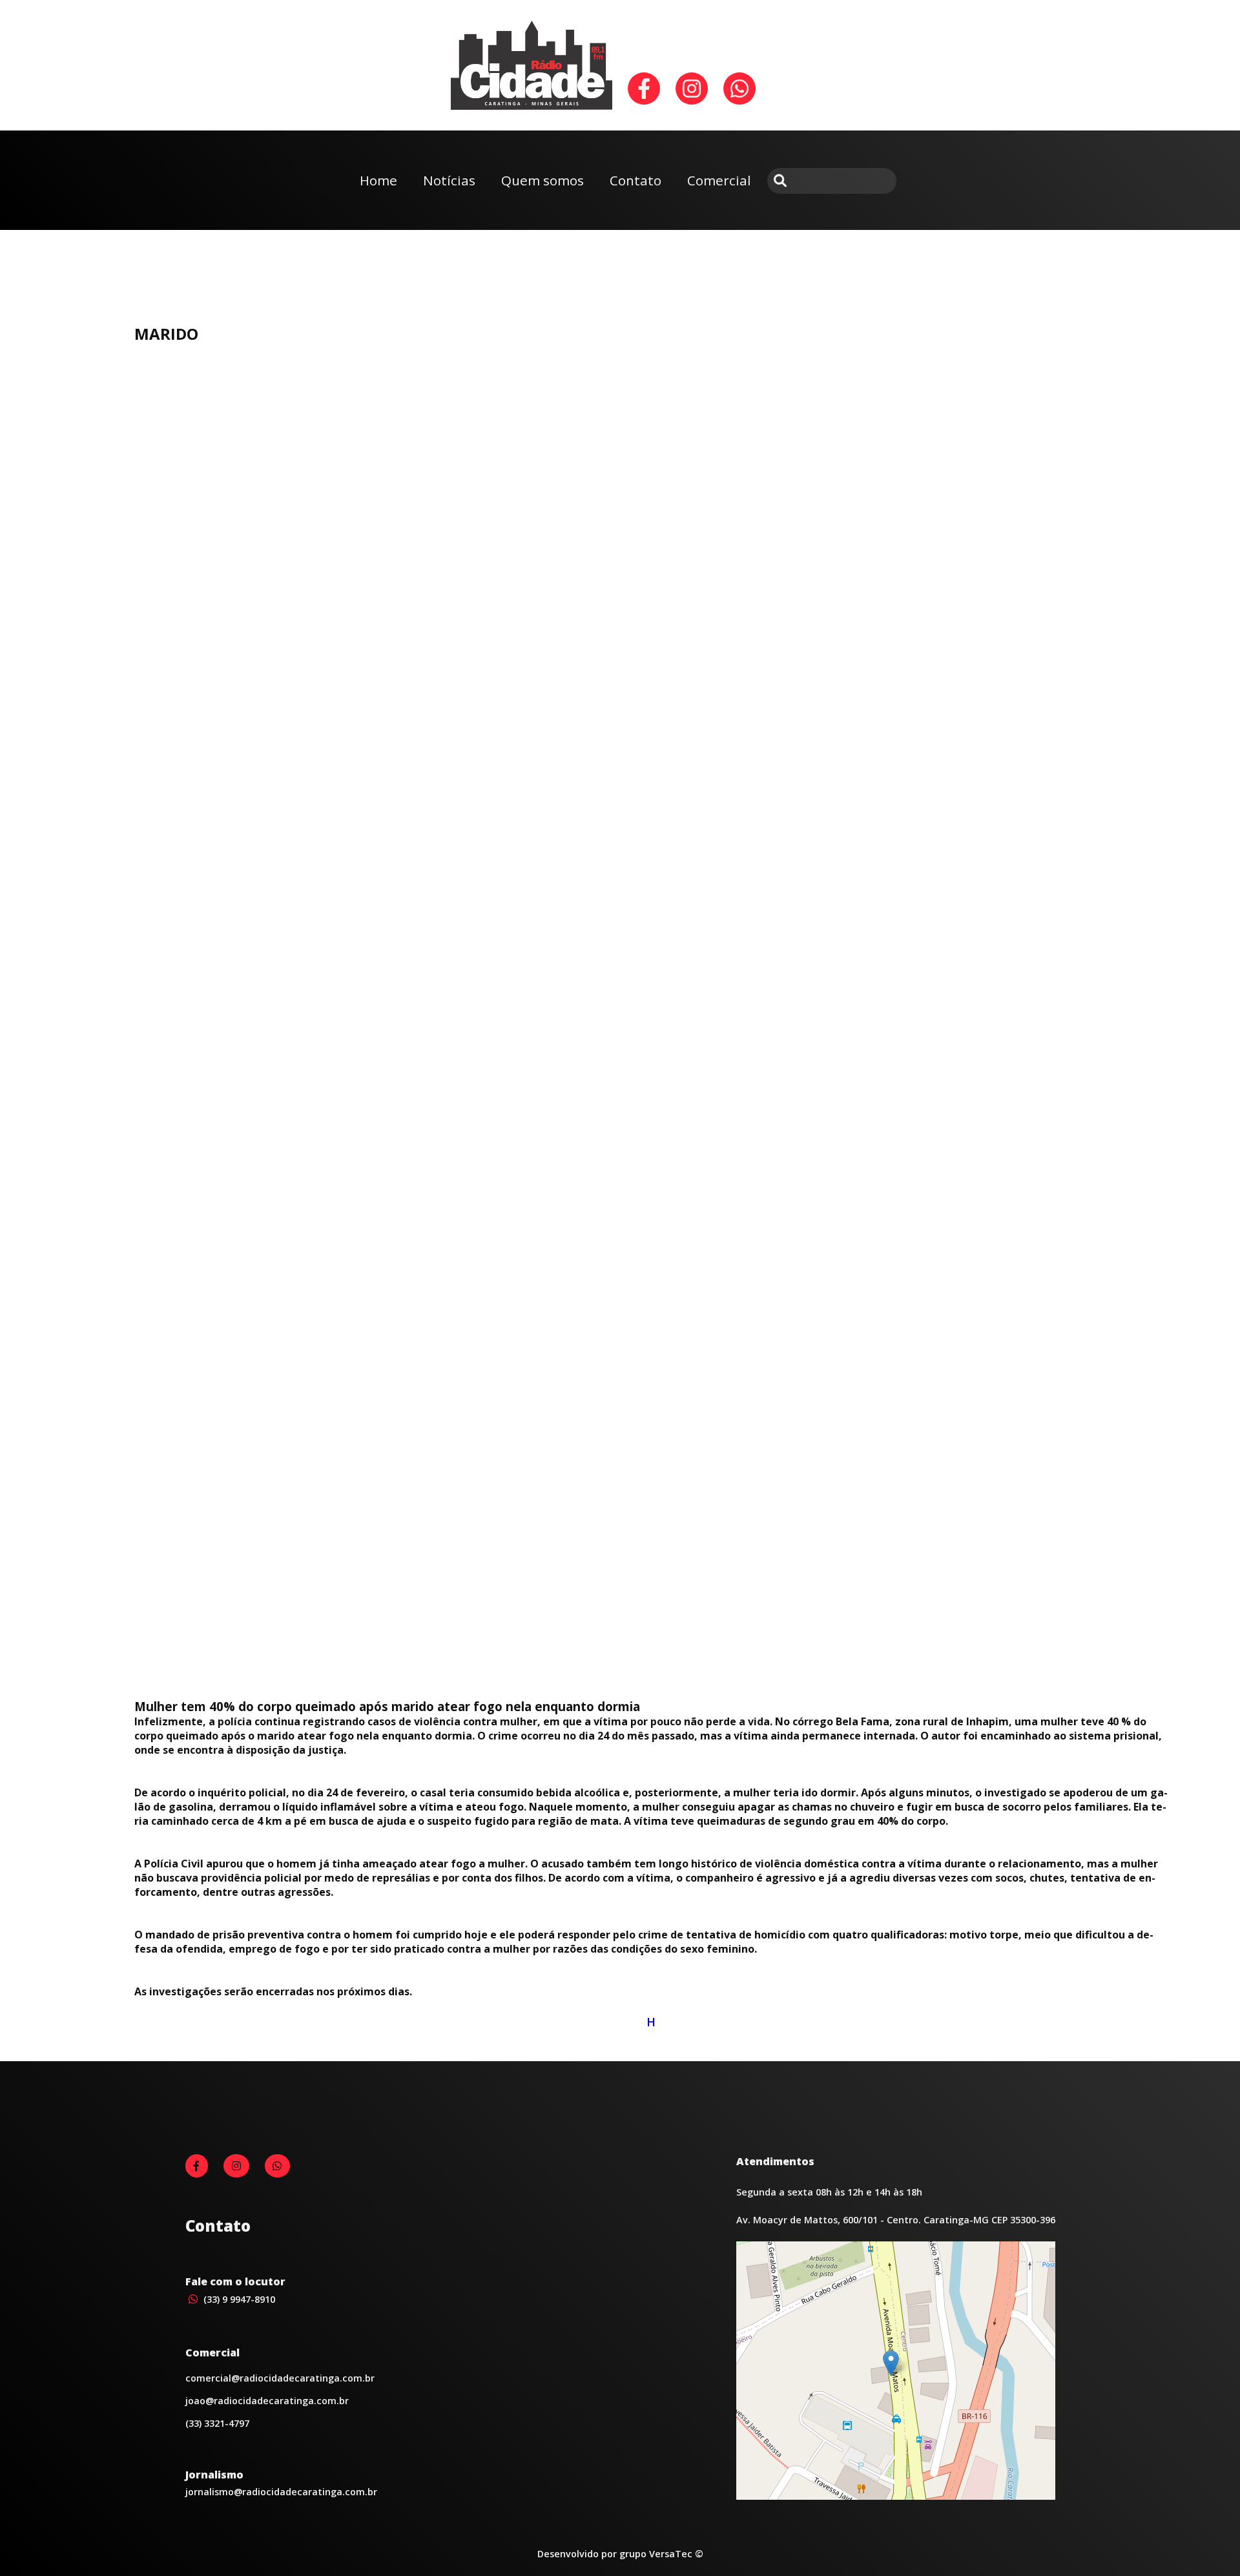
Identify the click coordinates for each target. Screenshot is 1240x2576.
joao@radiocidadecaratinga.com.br (267, 2401)
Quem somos (542, 180)
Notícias (449, 180)
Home (378, 180)
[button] (891, 2363)
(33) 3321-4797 (217, 2423)
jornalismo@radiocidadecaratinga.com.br (281, 2492)
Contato (635, 180)
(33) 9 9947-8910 (238, 2299)
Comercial (719, 180)
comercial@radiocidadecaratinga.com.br (280, 2378)
